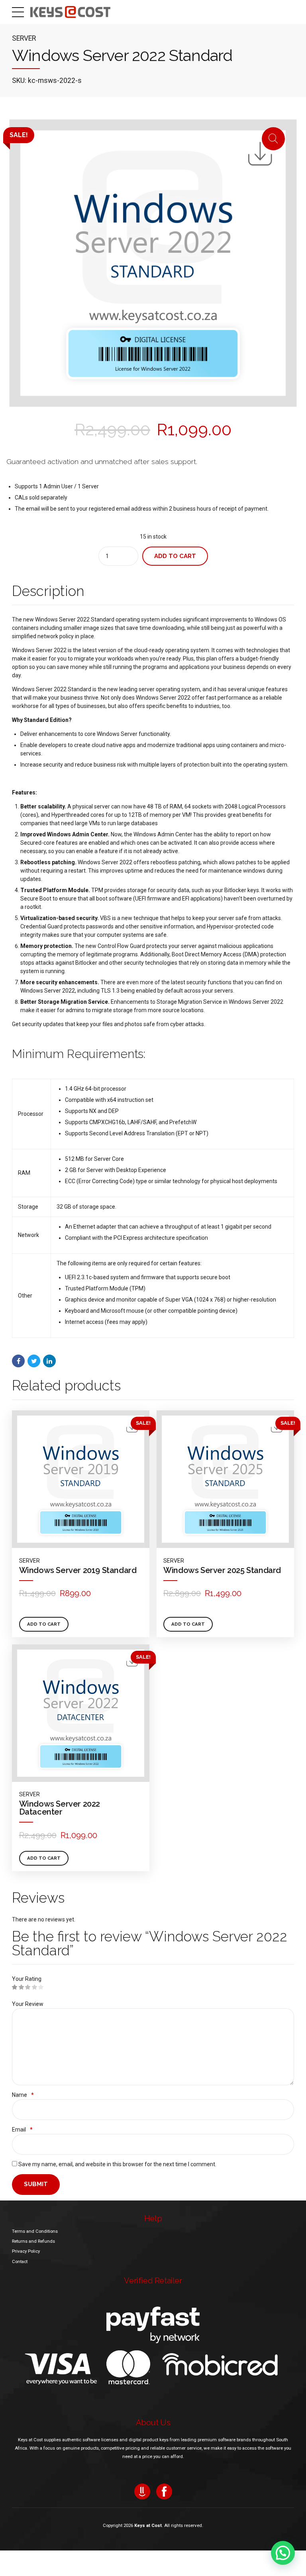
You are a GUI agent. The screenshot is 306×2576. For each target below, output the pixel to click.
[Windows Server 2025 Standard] (225, 1479)
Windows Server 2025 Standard (222, 1570)
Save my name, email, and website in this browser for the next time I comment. (117, 2164)
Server (24, 38)
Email (22, 2130)
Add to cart (175, 556)
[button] (283, 2553)
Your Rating (27, 1979)
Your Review (28, 2004)
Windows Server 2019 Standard (78, 1570)
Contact (20, 2261)
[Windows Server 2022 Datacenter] (81, 1713)
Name (23, 2095)
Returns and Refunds (33, 2241)
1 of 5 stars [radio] (15, 1987)
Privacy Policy (26, 2251)
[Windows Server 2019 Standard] (81, 1479)
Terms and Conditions (35, 2231)
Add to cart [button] (44, 1624)
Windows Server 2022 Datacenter (60, 1808)
